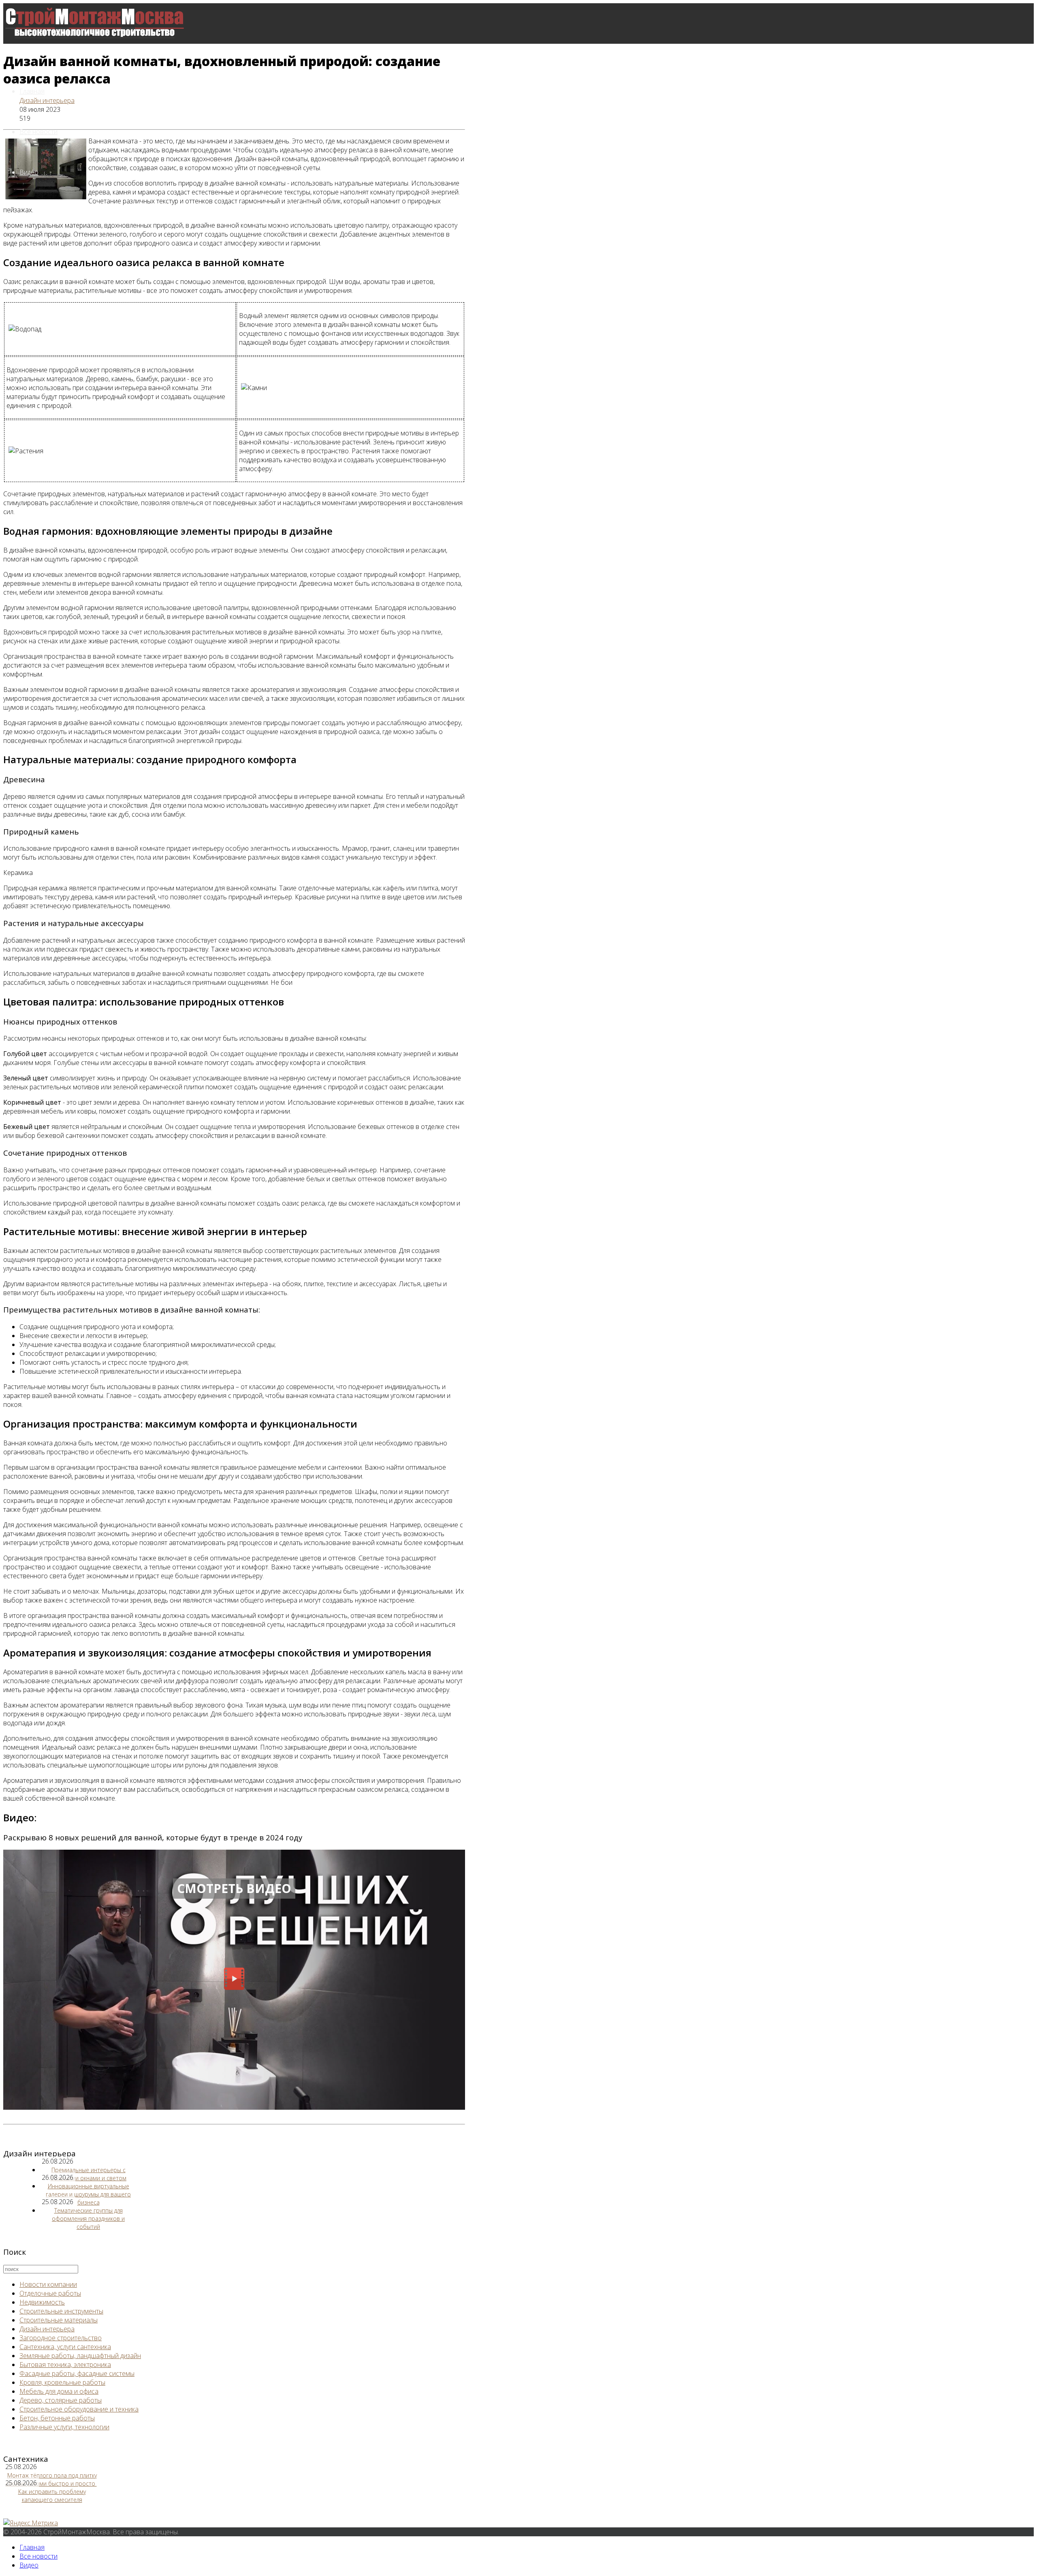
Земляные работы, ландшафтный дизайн (80, 2356)
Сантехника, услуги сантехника (65, 2347)
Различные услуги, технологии (64, 2427)
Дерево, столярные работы (61, 2400)
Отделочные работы (50, 2293)
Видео (29, 172)
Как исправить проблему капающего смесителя (52, 2496)
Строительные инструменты (61, 2311)
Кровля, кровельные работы (62, 2382)
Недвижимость (42, 2302)
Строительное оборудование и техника (79, 2409)
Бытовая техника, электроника (65, 2365)
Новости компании (48, 2284)
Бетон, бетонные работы (57, 2418)
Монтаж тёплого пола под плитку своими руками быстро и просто (51, 2479)
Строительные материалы (59, 2320)
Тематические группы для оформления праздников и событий (88, 2219)
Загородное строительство (61, 2338)
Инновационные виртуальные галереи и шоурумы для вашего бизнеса (88, 2194)
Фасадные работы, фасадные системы (77, 2373)
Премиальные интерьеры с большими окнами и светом (88, 2174)
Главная (32, 91)
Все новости (38, 132)
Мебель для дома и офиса (59, 2391)
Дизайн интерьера (47, 100)
